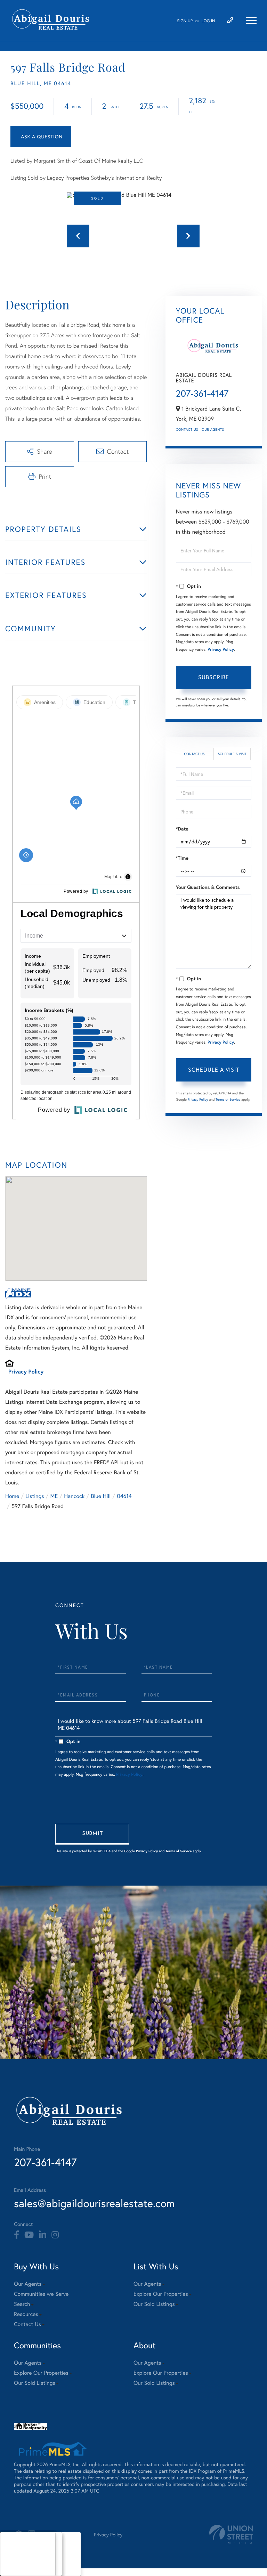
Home (12, 1496)
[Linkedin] (43, 2235)
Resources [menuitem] (26, 2314)
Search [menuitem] (22, 2304)
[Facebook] (17, 2235)
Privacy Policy (26, 1372)
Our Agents (213, 430)
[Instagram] (55, 2235)
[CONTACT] (41, 136)
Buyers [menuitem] (14, 2554)
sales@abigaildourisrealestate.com (94, 2203)
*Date (182, 829)
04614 (124, 1496)
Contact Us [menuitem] (27, 2324)
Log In (208, 21)
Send (92, 1834)
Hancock (74, 1496)
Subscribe (214, 677)
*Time (182, 858)
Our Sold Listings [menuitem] (154, 2304)
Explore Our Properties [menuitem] (161, 2294)
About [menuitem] (14, 2545)
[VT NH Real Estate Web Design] (231, 2534)
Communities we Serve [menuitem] (41, 2294)
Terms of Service (228, 1099)
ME (54, 1496)
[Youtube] (29, 2235)
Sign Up (185, 21)
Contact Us (187, 430)
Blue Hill (101, 1496)
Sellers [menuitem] (14, 2563)
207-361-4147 (202, 394)
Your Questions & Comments (208, 887)
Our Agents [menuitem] (28, 2284)
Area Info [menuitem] (17, 2571)
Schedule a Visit (232, 754)
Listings (35, 1496)
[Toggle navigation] (251, 21)
